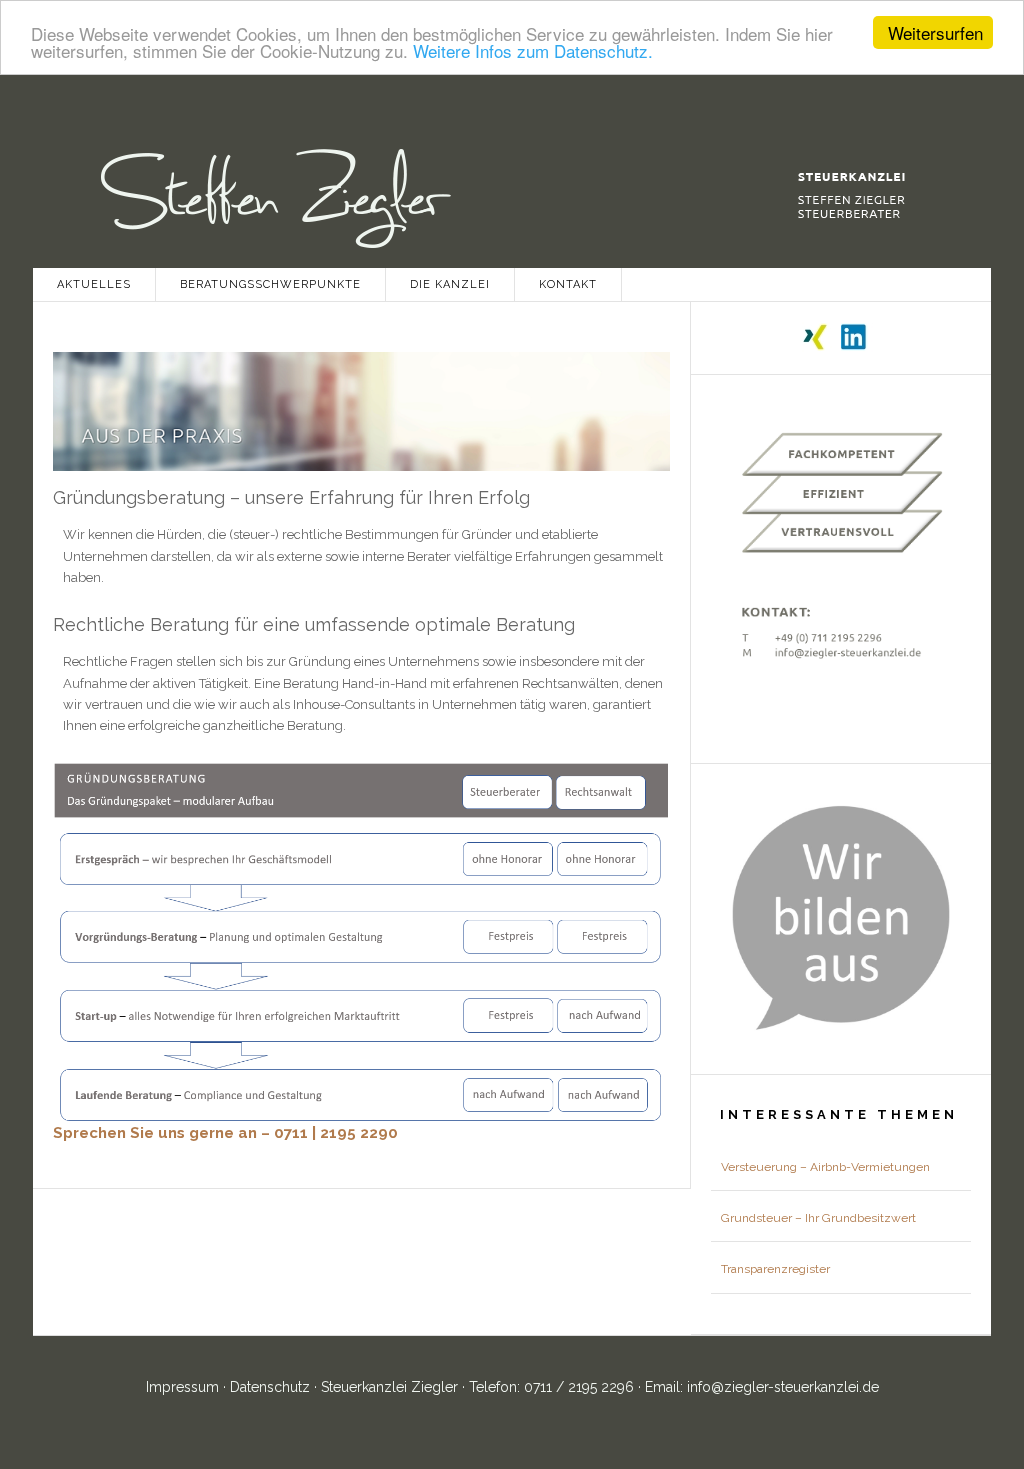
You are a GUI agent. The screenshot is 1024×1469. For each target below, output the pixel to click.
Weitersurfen (935, 32)
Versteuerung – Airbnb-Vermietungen (825, 1167)
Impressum (184, 1387)
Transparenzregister (775, 1269)
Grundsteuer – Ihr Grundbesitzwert (818, 1218)
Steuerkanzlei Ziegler (512, 182)
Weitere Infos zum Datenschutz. (533, 50)
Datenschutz (272, 1387)
